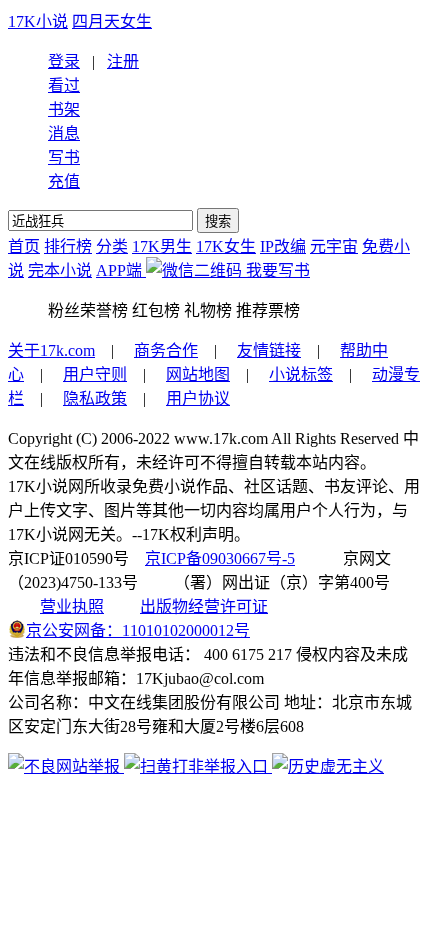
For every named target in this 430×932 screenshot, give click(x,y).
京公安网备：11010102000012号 (138, 630)
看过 (64, 85)
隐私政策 (95, 398)
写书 (64, 157)
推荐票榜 (268, 310)
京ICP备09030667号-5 (220, 558)
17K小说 (38, 21)
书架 (64, 109)
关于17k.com (51, 350)
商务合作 (166, 350)
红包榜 (156, 310)
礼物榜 (208, 310)
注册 (123, 61)
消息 (64, 133)
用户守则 (95, 374)
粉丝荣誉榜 (88, 310)
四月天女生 (112, 21)
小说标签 (301, 374)
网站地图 (198, 374)
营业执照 (72, 606)
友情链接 (269, 350)
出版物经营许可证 (204, 606)
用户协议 (198, 398)
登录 (64, 61)
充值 (64, 181)
